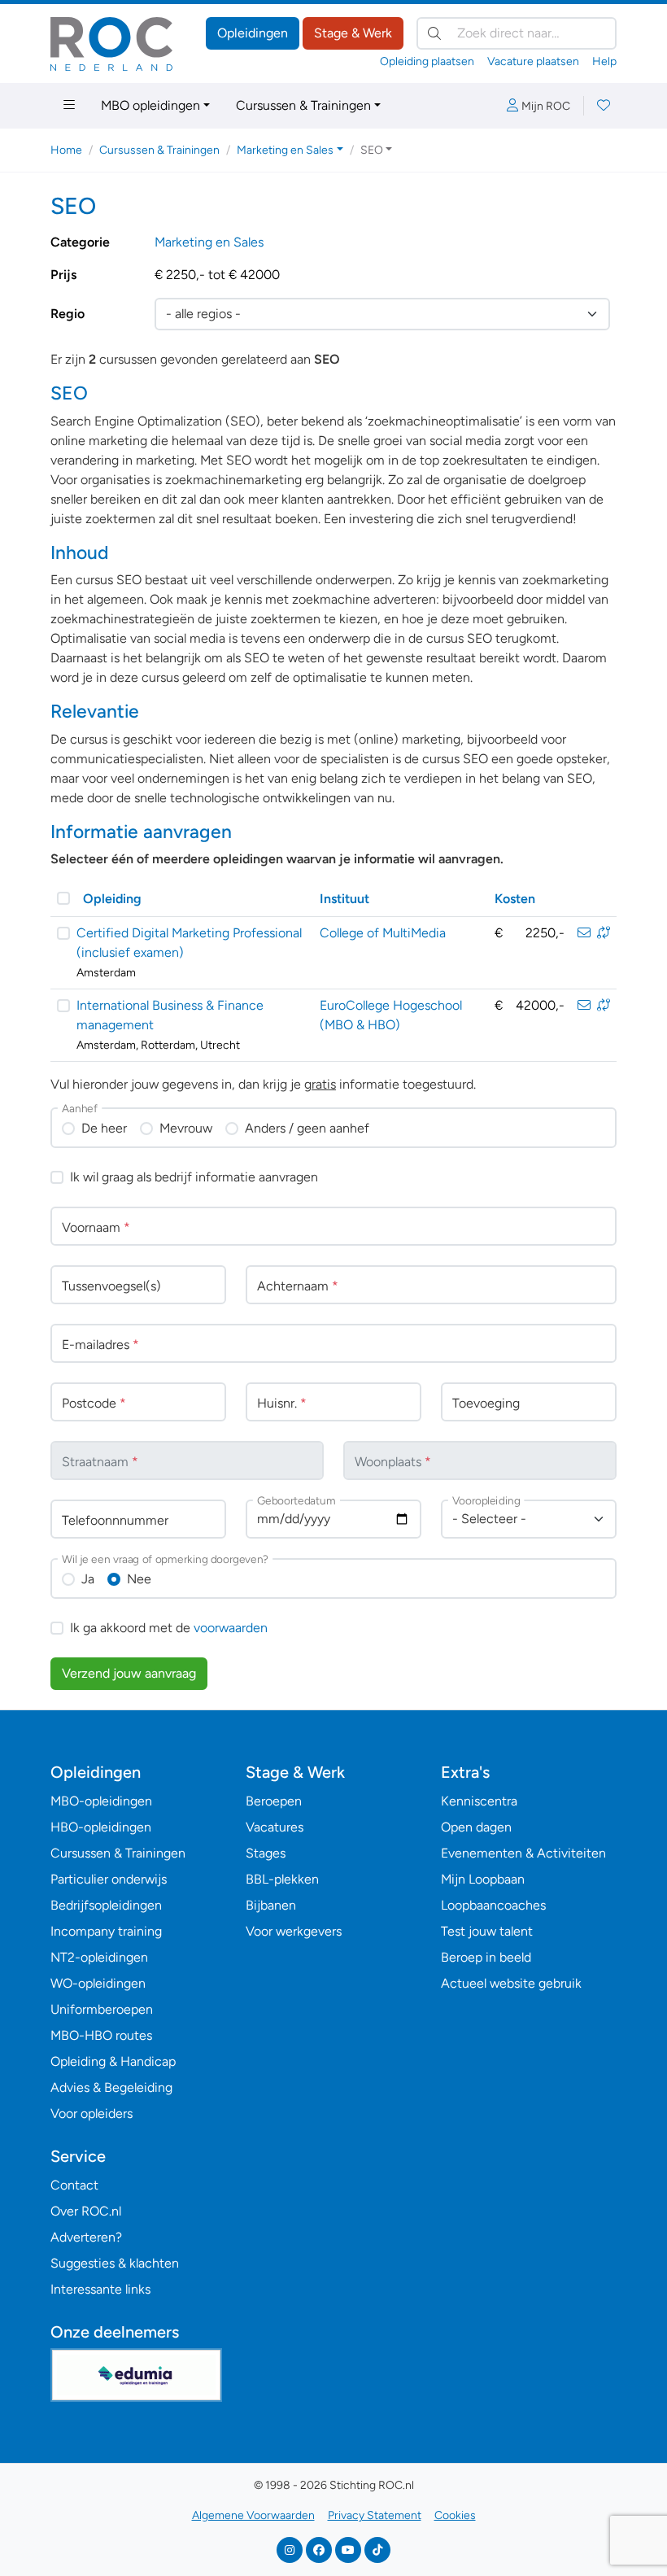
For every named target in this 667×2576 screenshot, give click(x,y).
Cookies (455, 2515)
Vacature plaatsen (533, 61)
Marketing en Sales (209, 242)
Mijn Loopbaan (483, 1879)
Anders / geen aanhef (307, 1128)
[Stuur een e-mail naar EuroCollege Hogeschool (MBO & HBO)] (584, 1005)
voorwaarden (231, 1628)
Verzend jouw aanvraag (129, 1673)
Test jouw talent (487, 1931)
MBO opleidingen (150, 105)
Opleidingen (253, 33)
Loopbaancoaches (493, 1905)
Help (604, 61)
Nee (139, 1579)
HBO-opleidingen (101, 1827)
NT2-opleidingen (99, 1957)
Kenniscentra (479, 1801)
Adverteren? (86, 2237)
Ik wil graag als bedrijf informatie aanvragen (194, 1177)
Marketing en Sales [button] (285, 150)
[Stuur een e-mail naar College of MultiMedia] (584, 933)
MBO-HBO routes (101, 2035)
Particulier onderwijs (109, 1879)
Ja (88, 1579)
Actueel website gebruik (511, 1983)
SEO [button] (372, 150)
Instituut (344, 899)
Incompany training (106, 1931)
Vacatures (275, 1827)
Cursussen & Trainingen (303, 105)
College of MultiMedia (383, 933)
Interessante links (100, 2289)
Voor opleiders (92, 2113)
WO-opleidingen (98, 1983)
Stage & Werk (353, 33)
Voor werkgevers (294, 1931)
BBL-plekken (282, 1879)
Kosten (515, 899)
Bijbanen (271, 1905)
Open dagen (476, 1827)
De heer (104, 1128)
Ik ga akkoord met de (169, 1628)
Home (66, 150)
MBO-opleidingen (101, 1801)
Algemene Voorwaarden (253, 2515)
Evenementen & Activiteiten (523, 1853)
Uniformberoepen (102, 2009)
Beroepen (274, 1801)
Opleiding (112, 899)
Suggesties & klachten (115, 2263)
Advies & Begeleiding (111, 2087)
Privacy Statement (375, 2515)
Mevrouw (186, 1128)
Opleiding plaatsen (427, 61)
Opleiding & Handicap (113, 2061)
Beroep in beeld (486, 1957)
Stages (266, 1853)
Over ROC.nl (86, 2211)
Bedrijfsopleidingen (106, 1905)
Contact (74, 2185)
